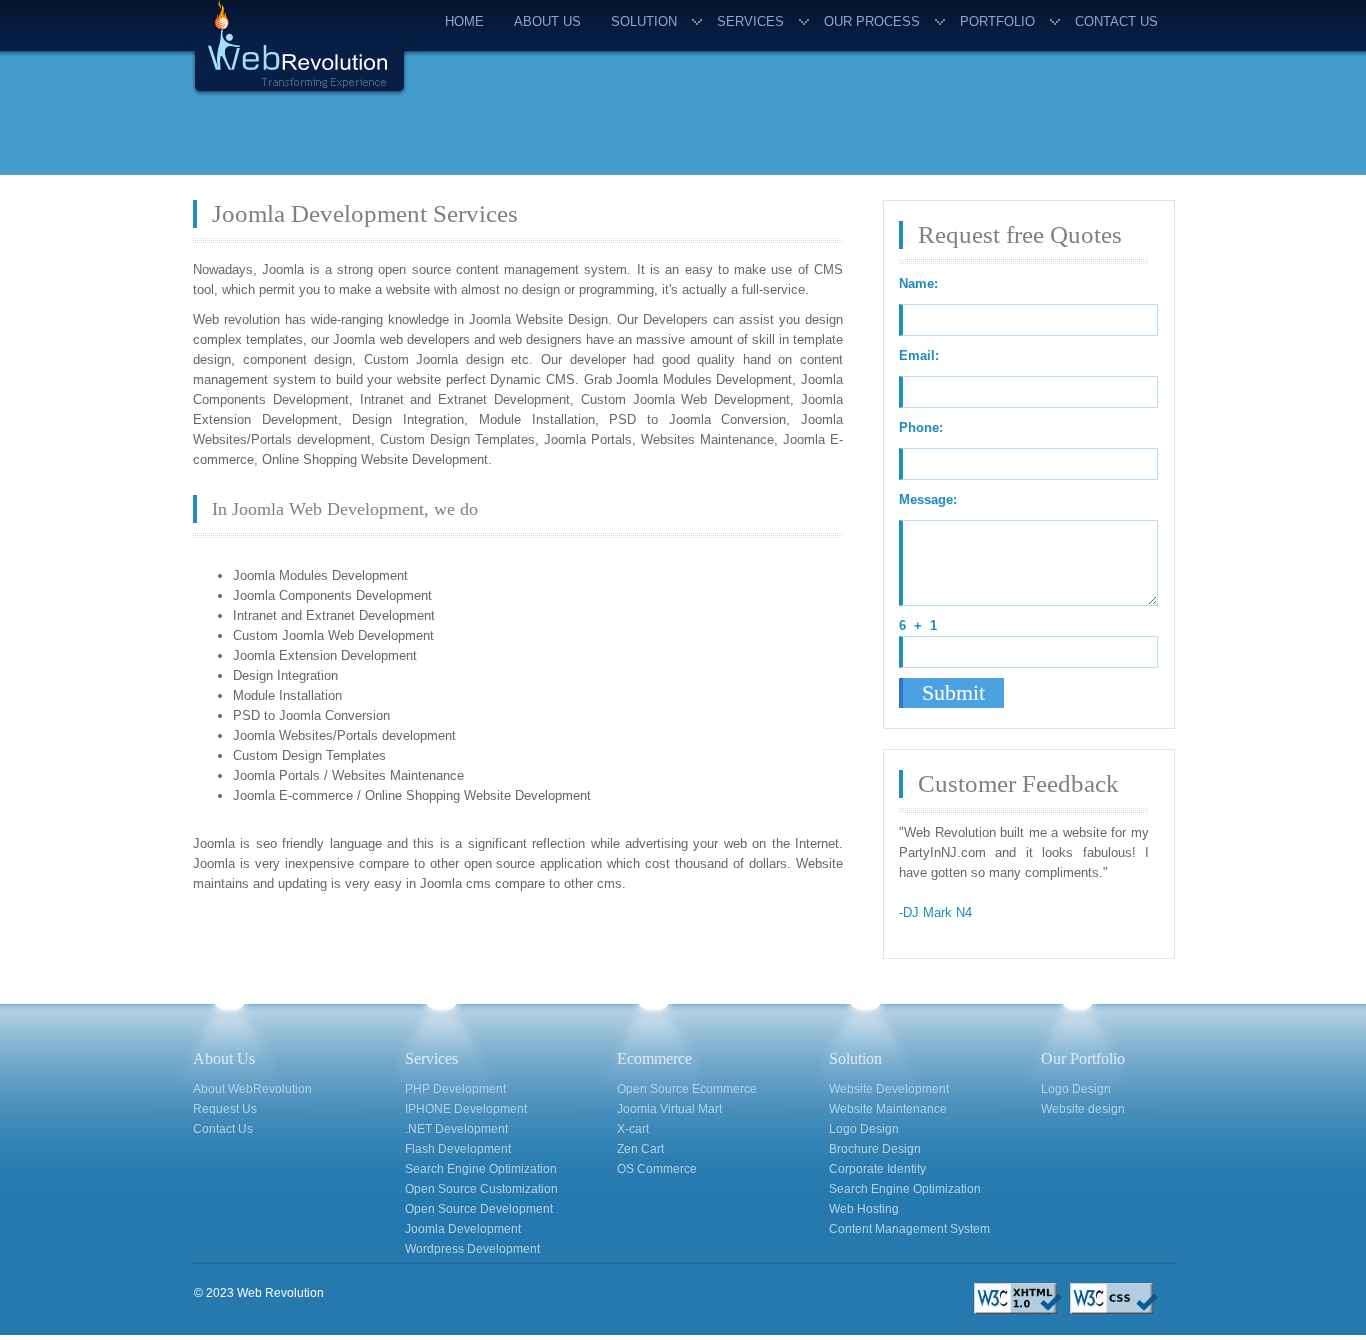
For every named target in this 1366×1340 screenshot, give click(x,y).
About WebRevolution (252, 1089)
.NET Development (456, 1129)
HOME (464, 21)
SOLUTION (644, 21)
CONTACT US (1116, 21)
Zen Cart (640, 1149)
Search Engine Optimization (481, 1169)
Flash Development (458, 1149)
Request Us (225, 1109)
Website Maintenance (888, 1109)
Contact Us (223, 1129)
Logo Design (864, 1129)
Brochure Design (875, 1149)
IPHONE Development (466, 1109)
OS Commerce (657, 1169)
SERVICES (750, 21)
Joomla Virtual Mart (669, 1109)
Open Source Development (479, 1209)
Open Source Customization (481, 1189)
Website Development (889, 1089)
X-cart (633, 1129)
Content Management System (909, 1229)
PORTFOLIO (997, 21)
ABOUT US (547, 21)
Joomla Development (463, 1229)
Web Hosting (864, 1209)
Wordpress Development (472, 1249)
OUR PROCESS (872, 21)
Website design (1083, 1109)
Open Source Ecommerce (687, 1089)
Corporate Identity (877, 1169)
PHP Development (455, 1089)
